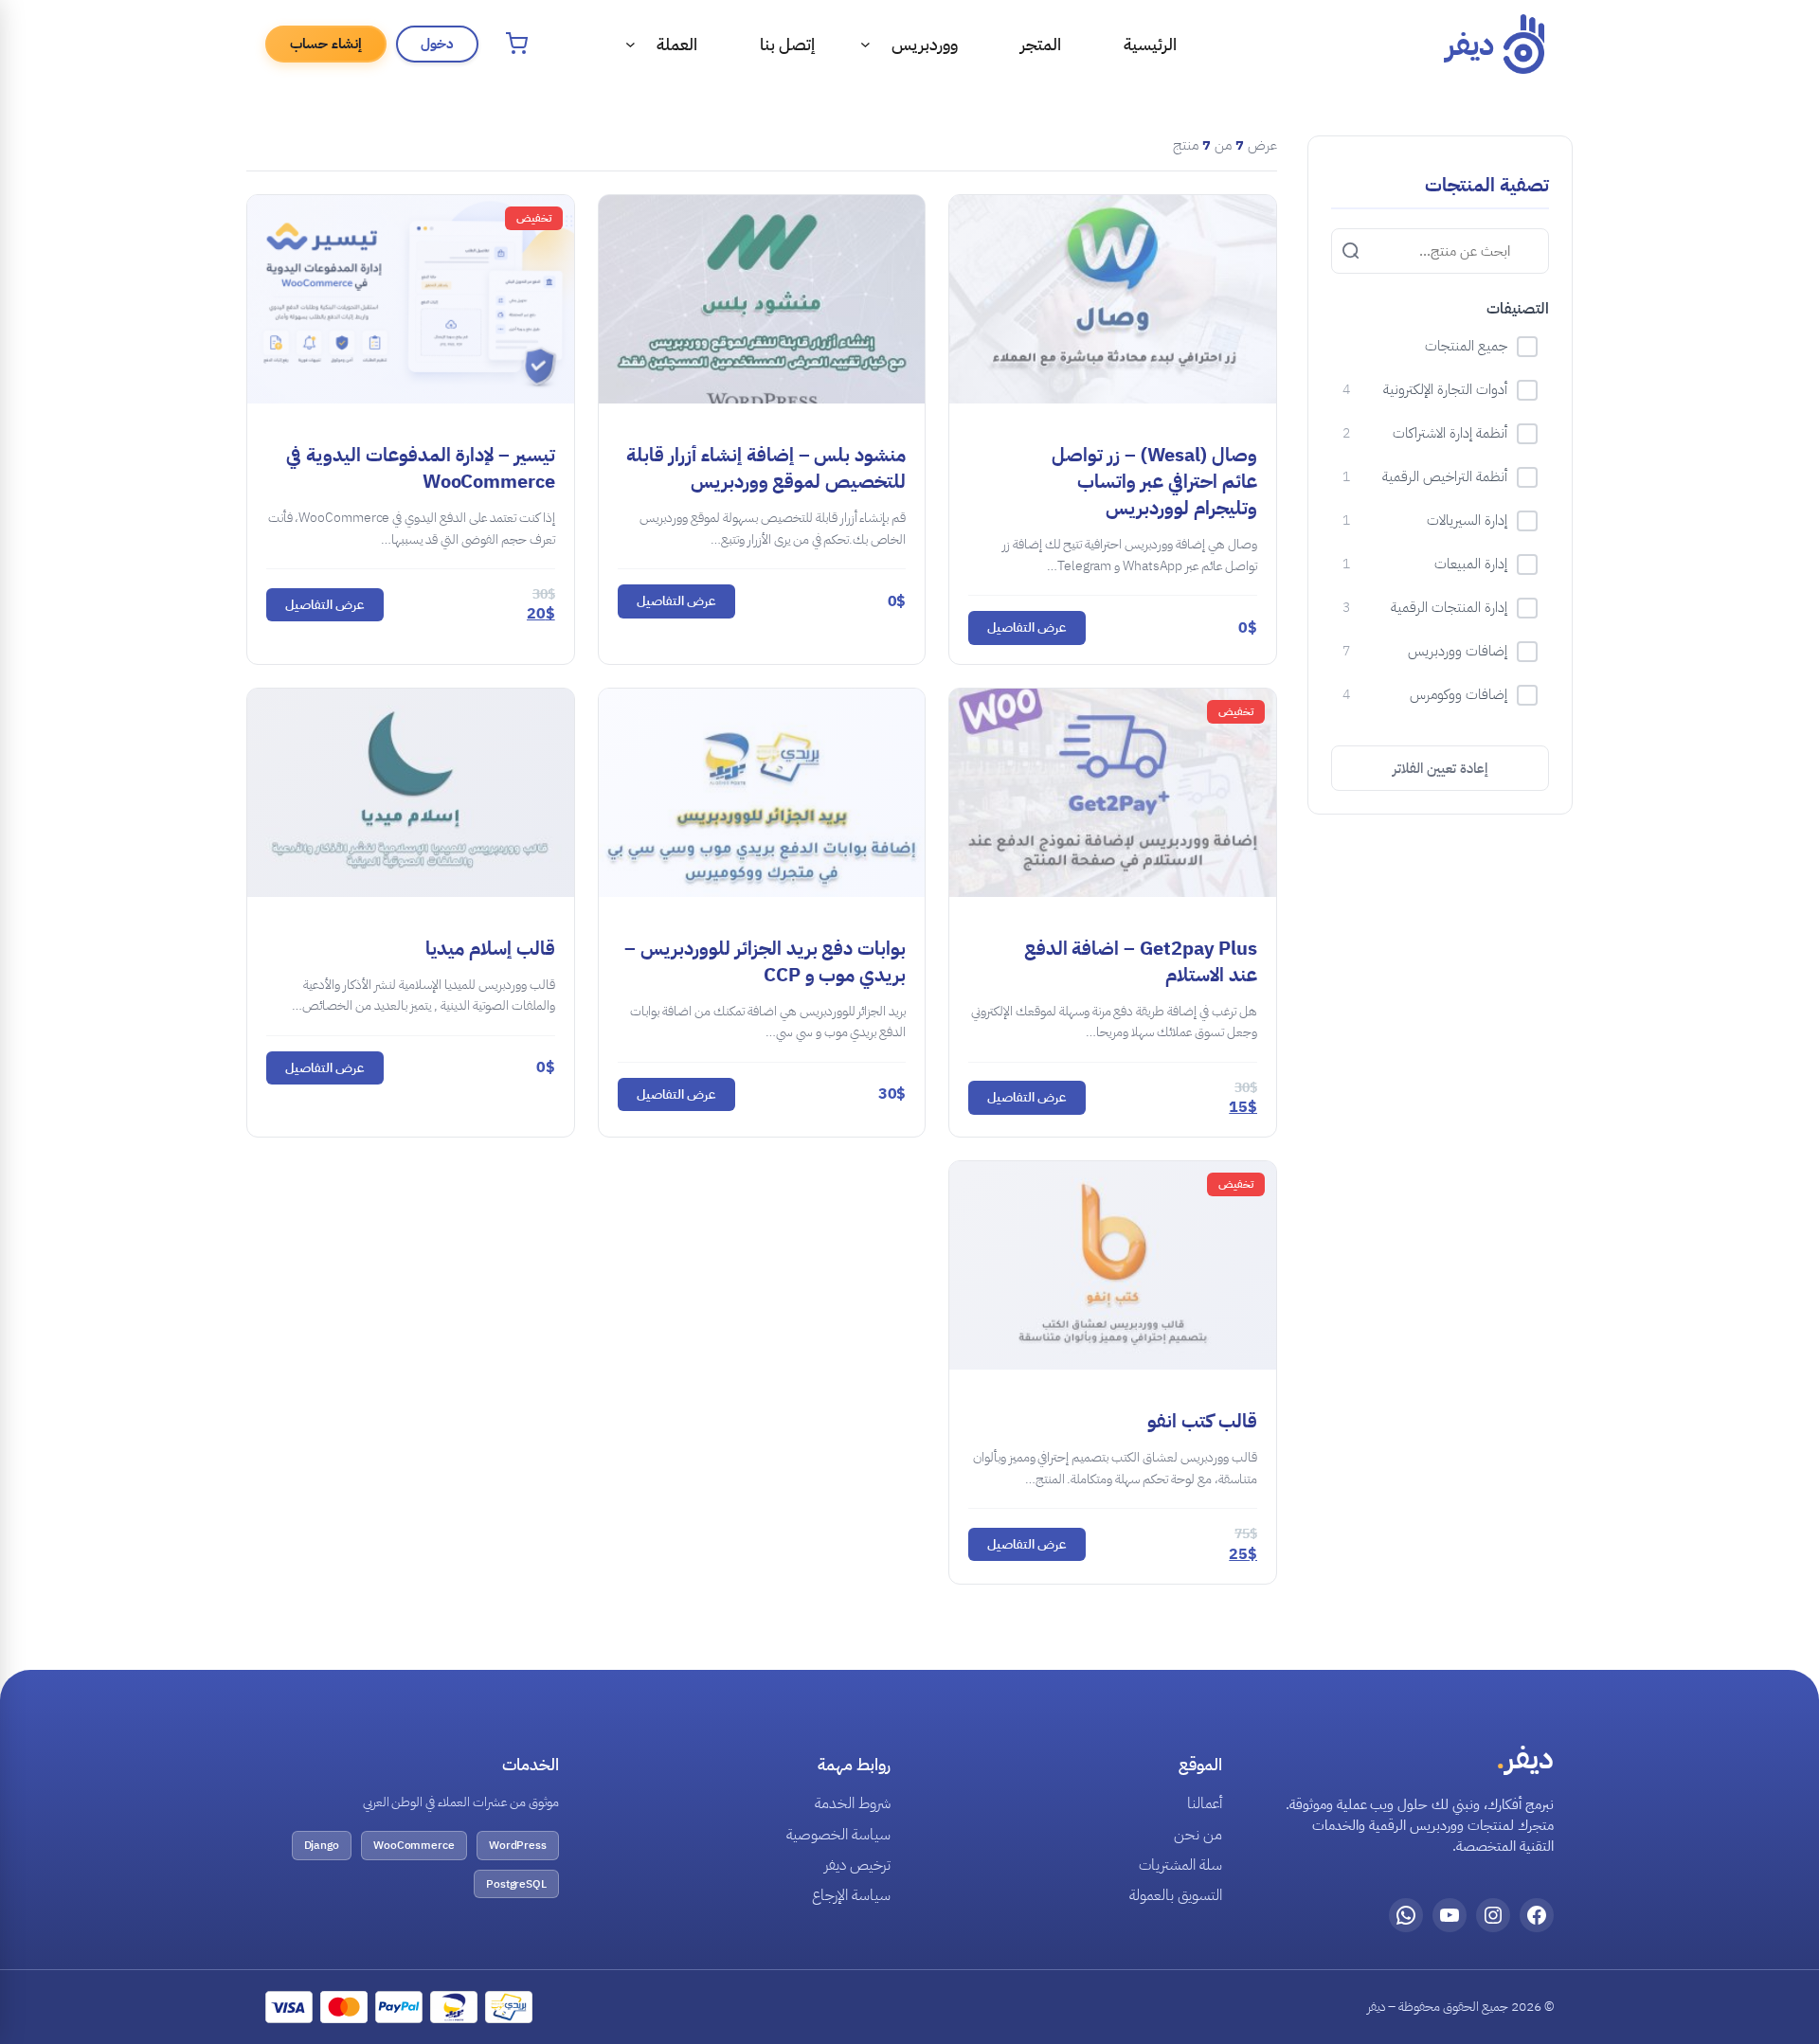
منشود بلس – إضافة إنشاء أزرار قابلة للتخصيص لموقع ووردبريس (766, 468)
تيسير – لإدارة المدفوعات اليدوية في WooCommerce (421, 468)
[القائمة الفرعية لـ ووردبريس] (865, 44)
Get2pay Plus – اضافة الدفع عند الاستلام (1141, 961)
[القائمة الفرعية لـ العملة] (630, 44)
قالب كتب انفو (1202, 1421)
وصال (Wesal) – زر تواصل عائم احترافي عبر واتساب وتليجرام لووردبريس (1154, 481)
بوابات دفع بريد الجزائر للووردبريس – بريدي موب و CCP (765, 961)
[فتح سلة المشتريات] (516, 44)
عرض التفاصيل (1027, 628)
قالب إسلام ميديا (490, 948)
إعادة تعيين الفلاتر (1440, 768)
